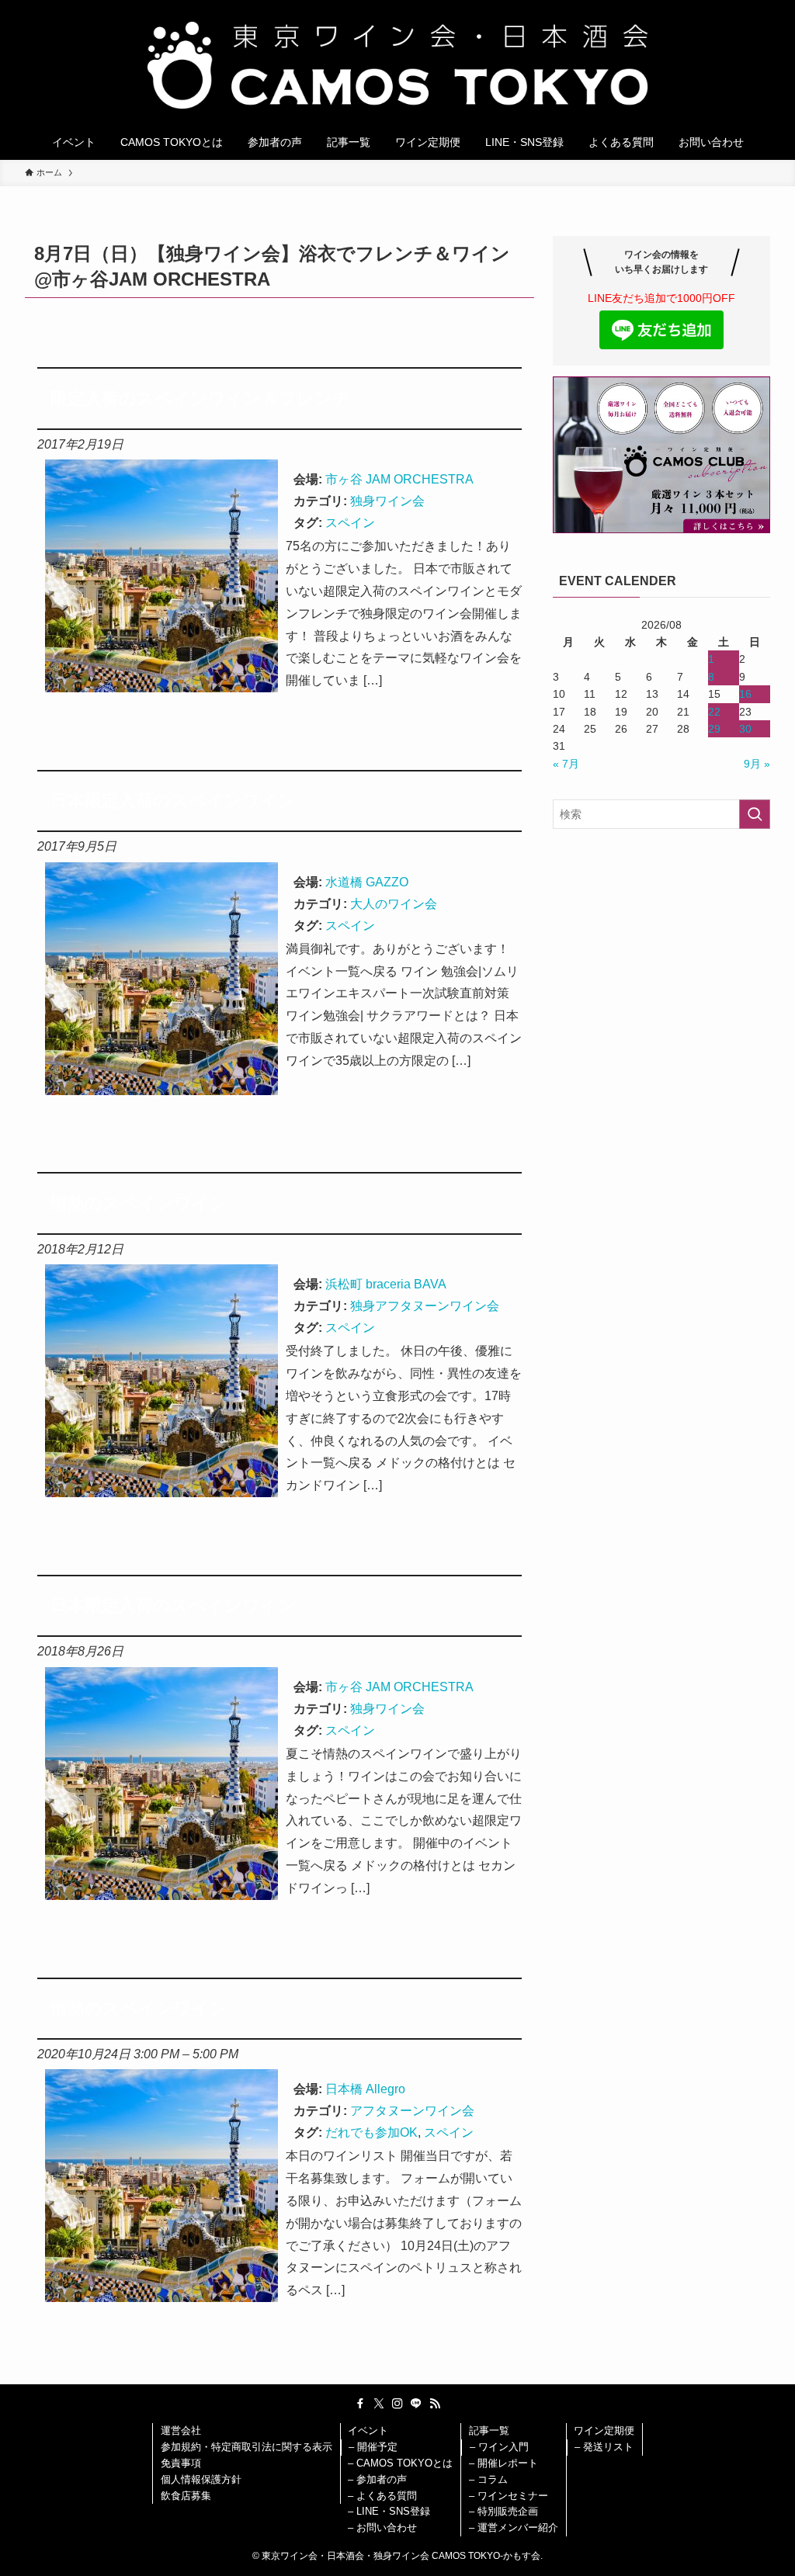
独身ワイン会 (387, 501)
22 (714, 712)
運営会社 (181, 2430)
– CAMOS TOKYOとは (400, 2463)
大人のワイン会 (394, 904)
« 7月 (566, 764)
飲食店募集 (186, 2496)
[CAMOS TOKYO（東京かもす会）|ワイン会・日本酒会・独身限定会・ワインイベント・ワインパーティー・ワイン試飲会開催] (397, 65)
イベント (368, 2430)
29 (714, 729)
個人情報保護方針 (201, 2479)
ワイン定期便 (604, 2430)
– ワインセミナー (509, 2496)
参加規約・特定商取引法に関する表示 (246, 2447)
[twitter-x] (379, 2404)
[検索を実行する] (755, 814)
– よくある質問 (382, 2496)
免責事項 (181, 2463)
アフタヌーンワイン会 (412, 2111)
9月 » (757, 764)
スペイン (350, 523)
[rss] (435, 2404)
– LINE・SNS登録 (389, 2511)
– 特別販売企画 (503, 2511)
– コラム (488, 2479)
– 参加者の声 (377, 2479)
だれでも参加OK (371, 2132)
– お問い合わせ (382, 2527)
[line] (416, 2404)
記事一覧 (489, 2430)
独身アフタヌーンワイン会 (425, 1306)
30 (745, 729)
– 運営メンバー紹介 (514, 2527)
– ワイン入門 (499, 2447)
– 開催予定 (373, 2447)
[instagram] (397, 2404)
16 (745, 694)
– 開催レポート (503, 2463)
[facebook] (360, 2404)
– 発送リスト (604, 2447)
